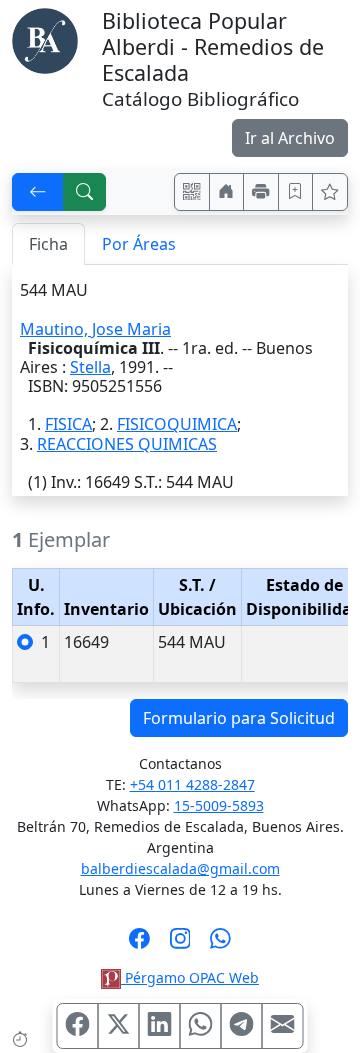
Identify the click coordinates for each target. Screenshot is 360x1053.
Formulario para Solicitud (239, 718)
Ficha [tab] (48, 244)
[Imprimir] (261, 192)
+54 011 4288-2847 (192, 784)
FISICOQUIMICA (177, 424)
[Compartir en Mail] (283, 1026)
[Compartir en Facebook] (78, 1026)
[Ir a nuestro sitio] (227, 192)
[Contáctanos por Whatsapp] (220, 945)
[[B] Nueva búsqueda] (85, 192)
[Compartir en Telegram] (242, 1026)
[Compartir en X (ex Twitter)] (119, 1026)
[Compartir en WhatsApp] (201, 1026)
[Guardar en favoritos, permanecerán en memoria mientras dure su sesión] (296, 192)
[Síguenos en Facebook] (139, 945)
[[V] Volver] (38, 192)
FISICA (68, 424)
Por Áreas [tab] (139, 244)
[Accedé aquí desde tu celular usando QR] (192, 192)
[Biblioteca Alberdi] (45, 39)
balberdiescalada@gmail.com (180, 868)
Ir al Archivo (290, 138)
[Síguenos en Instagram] (180, 945)
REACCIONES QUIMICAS (127, 444)
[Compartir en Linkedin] (160, 1026)
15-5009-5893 (219, 805)
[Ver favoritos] (330, 192)
